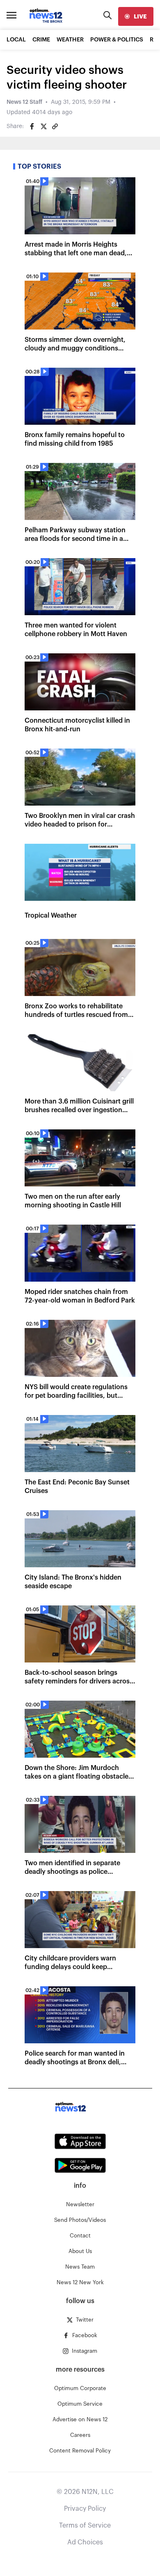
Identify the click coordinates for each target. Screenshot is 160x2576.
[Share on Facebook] (32, 126)
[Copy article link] (55, 126)
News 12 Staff (24, 102)
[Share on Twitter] (43, 126)
